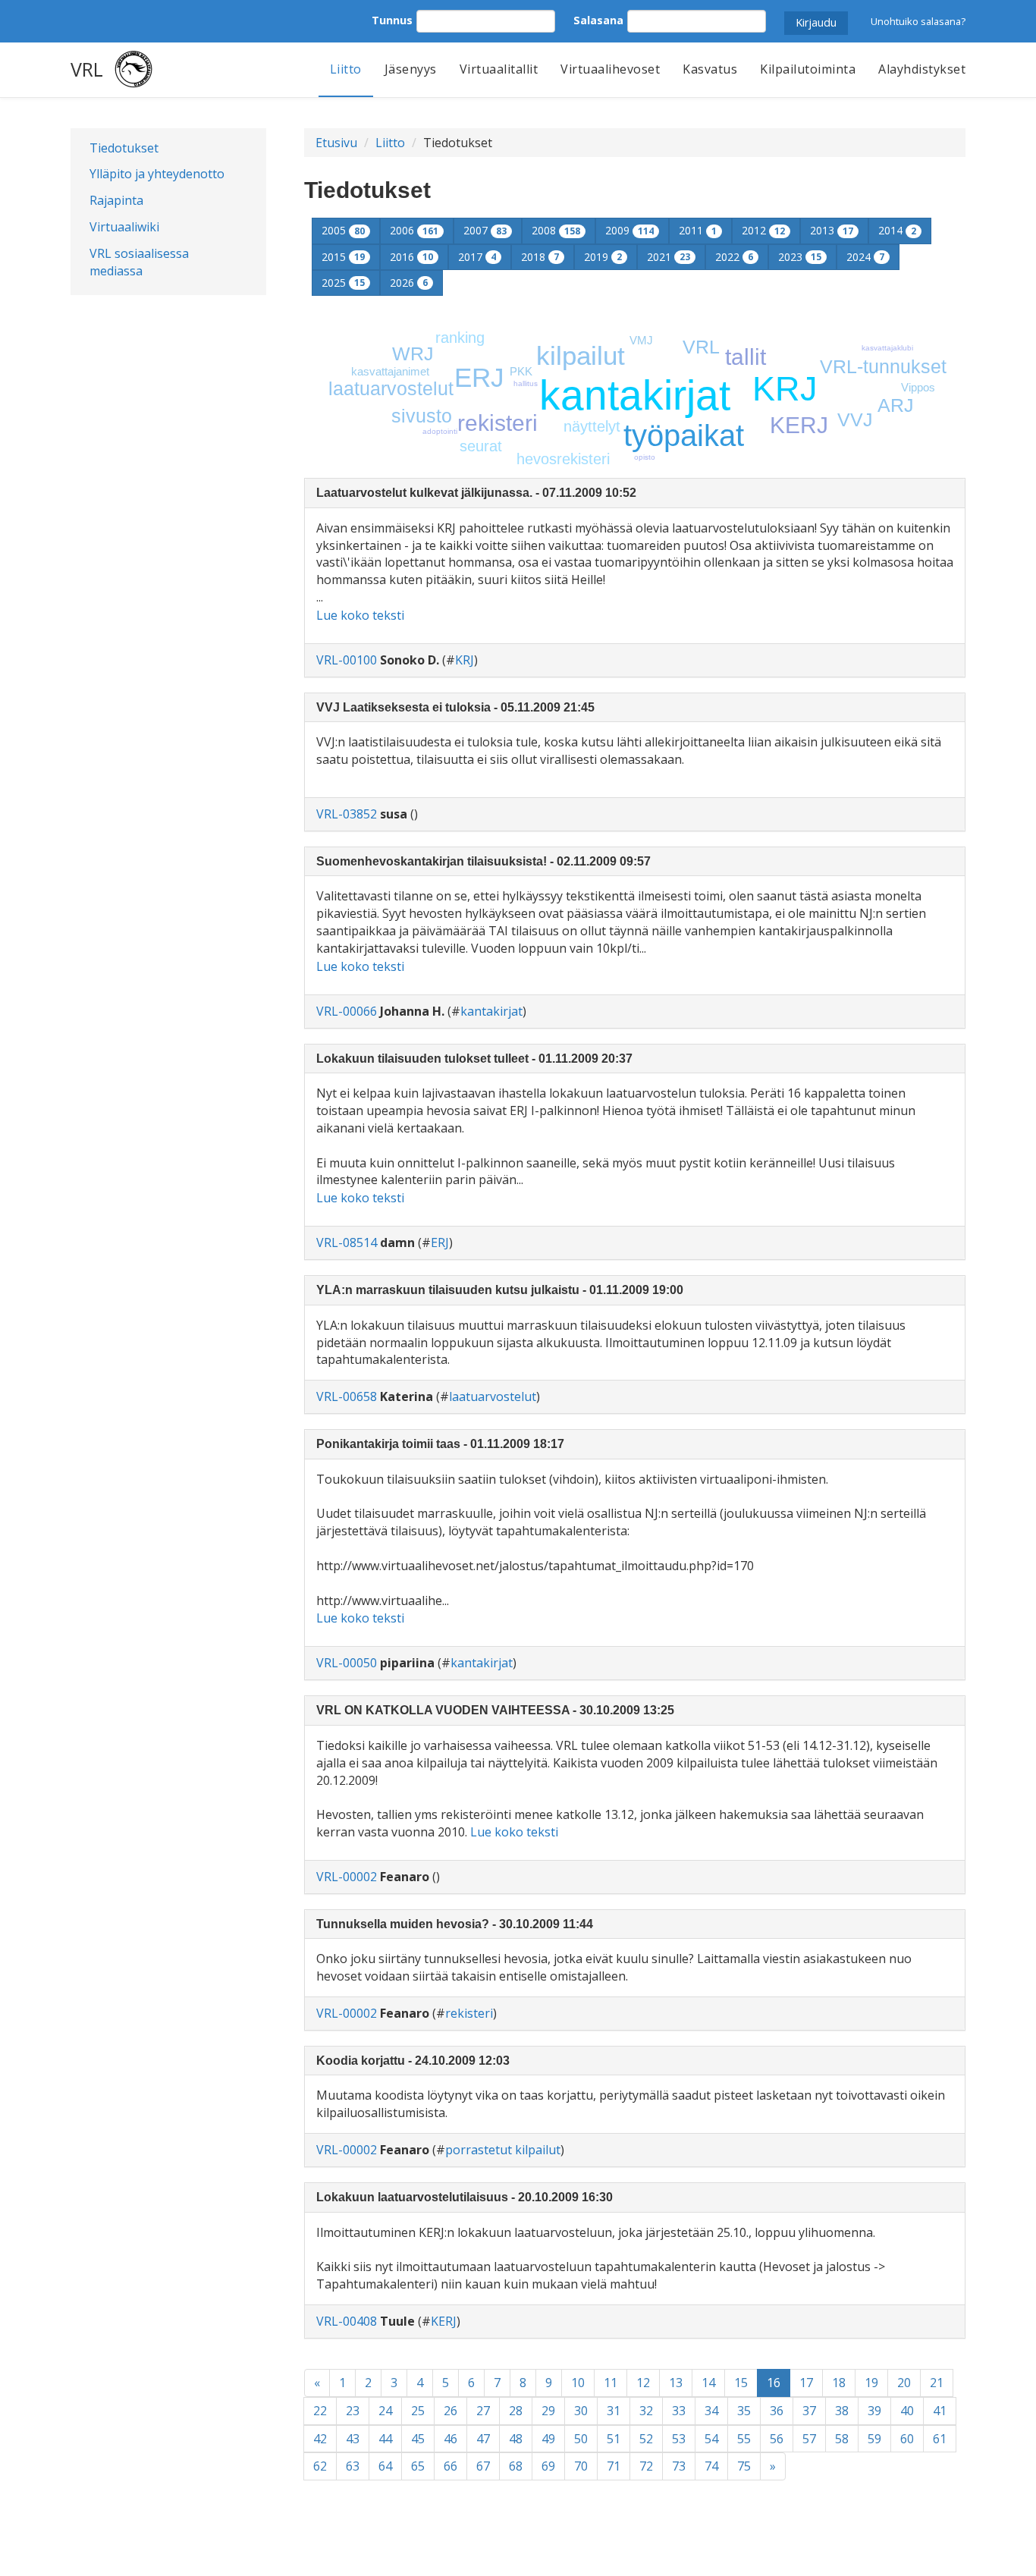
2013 (832, 230)
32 (646, 2411)
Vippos (918, 387)
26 (451, 2411)
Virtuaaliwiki (124, 227)
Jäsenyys (411, 69)
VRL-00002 (347, 1877)
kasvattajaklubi (887, 348)
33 (679, 2411)
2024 (865, 257)
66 (451, 2466)
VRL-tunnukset (883, 366)
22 (320, 2411)
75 (744, 2466)
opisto (645, 457)
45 (418, 2439)
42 (320, 2439)
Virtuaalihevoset (610, 69)
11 (611, 2383)
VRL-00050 (347, 1663)
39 (874, 2411)
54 (711, 2439)
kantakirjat (635, 395)
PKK (521, 371)
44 (385, 2439)
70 (581, 2466)
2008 (556, 230)
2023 (800, 257)
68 (516, 2466)
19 (871, 2383)
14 (708, 2383)
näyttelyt (592, 426)
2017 (477, 257)
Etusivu (336, 143)
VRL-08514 (347, 1242)
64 (385, 2466)
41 (940, 2411)
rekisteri (498, 423)
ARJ (896, 405)
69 (548, 2466)
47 (483, 2439)
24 (385, 2411)
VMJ (641, 340)
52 (646, 2439)
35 (744, 2411)
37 (809, 2411)
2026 (409, 283)
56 (777, 2439)
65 (418, 2466)
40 (907, 2411)
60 (907, 2439)
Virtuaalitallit (499, 69)
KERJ (799, 425)
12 (643, 2383)
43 (353, 2439)
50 (581, 2439)
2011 (698, 230)
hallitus (526, 383)
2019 (603, 257)
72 (646, 2466)
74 (711, 2466)
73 (679, 2466)
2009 (629, 230)
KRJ (785, 389)
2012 (763, 230)
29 (548, 2411)
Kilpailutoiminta (808, 69)
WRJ (413, 353)
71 (614, 2466)
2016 (411, 257)
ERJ (479, 377)
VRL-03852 (347, 814)
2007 (485, 230)
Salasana (598, 20)
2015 (343, 257)
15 (741, 2383)
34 (711, 2411)
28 (516, 2411)
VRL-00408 (347, 2321)
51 (614, 2439)
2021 (669, 257)
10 (578, 2383)
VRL (87, 69)
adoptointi (440, 431)
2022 (734, 257)
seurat (481, 446)
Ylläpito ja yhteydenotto (157, 174)
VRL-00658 (347, 1396)
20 (904, 2383)
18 (839, 2383)
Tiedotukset (124, 148)
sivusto (422, 416)
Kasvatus (710, 69)
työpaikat (684, 435)
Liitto (346, 69)
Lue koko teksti (360, 615)
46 (451, 2439)
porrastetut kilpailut (503, 2150)
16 (779, 2382)
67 (483, 2466)
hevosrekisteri (563, 459)
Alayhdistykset (922, 69)
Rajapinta (116, 200)
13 (676, 2383)
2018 (540, 257)
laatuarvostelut (391, 388)
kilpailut (581, 355)
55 (744, 2439)
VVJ (855, 419)
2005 (343, 230)
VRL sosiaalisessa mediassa (139, 262)
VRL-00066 (347, 1011)
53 (679, 2439)
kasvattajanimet (390, 371)
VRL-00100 (347, 660)
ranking (460, 338)
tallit (746, 357)
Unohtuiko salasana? (918, 21)
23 (353, 2411)
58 (842, 2439)
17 (806, 2383)
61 (940, 2439)
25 (418, 2411)
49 (548, 2439)
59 (874, 2439)
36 (777, 2411)
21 (937, 2383)
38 (842, 2411)
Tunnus (392, 20)
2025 (343, 283)
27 (483, 2411)
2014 (897, 230)
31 (614, 2411)
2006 (414, 230)
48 (516, 2439)
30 (581, 2411)
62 (320, 2466)
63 (353, 2466)
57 (809, 2439)
